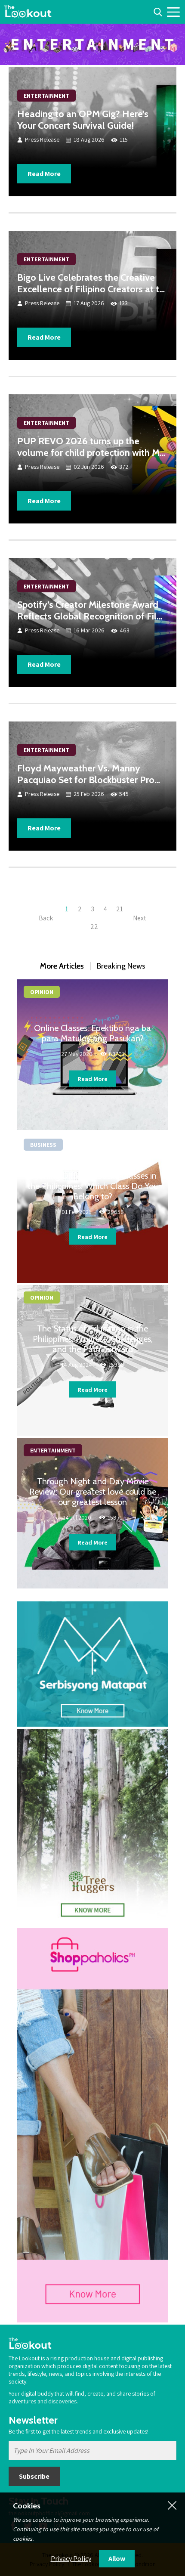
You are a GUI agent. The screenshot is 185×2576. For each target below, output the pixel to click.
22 (94, 927)
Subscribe (34, 2476)
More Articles (62, 966)
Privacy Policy (71, 2559)
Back (46, 918)
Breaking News (121, 966)
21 (120, 909)
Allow (117, 2559)
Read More (44, 174)
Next (140, 918)
